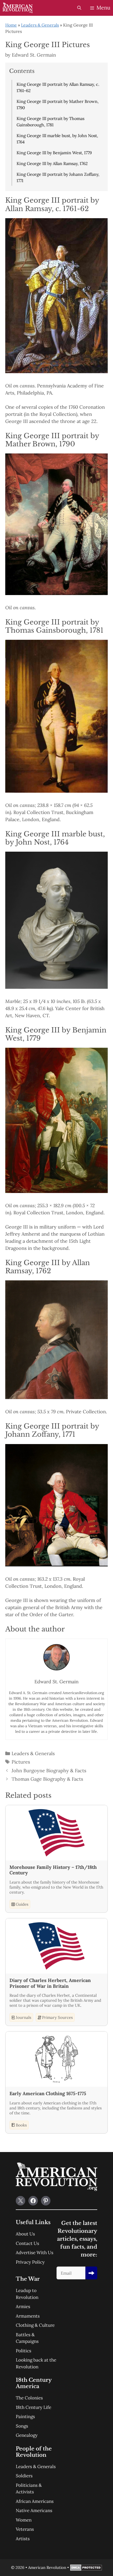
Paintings (25, 2417)
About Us (25, 2234)
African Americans (35, 2501)
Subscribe (91, 2273)
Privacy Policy (30, 2262)
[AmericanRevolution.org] (18, 8)
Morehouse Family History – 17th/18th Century (53, 1870)
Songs (22, 2426)
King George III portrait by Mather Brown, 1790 (58, 104)
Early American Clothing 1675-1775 (48, 2094)
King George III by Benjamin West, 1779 (54, 153)
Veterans (25, 2529)
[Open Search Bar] (79, 8)
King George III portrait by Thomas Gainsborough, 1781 (50, 122)
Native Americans (34, 2510)
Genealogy (27, 2435)
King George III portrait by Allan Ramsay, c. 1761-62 (58, 87)
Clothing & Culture (35, 2325)
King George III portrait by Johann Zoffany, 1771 (58, 177)
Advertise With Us (35, 2253)
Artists (23, 2539)
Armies (23, 2307)
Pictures (21, 1762)
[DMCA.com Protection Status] (86, 2569)
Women (24, 2520)
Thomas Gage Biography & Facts (47, 1779)
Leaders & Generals (40, 25)
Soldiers (24, 2476)
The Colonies (29, 2398)
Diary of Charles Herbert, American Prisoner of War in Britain (50, 1983)
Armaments (28, 2316)
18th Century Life (34, 2407)
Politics (24, 2351)
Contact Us (27, 2243)
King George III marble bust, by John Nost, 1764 (57, 139)
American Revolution (47, 2567)
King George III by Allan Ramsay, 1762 (52, 163)
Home (11, 25)
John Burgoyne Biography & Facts (49, 1771)
